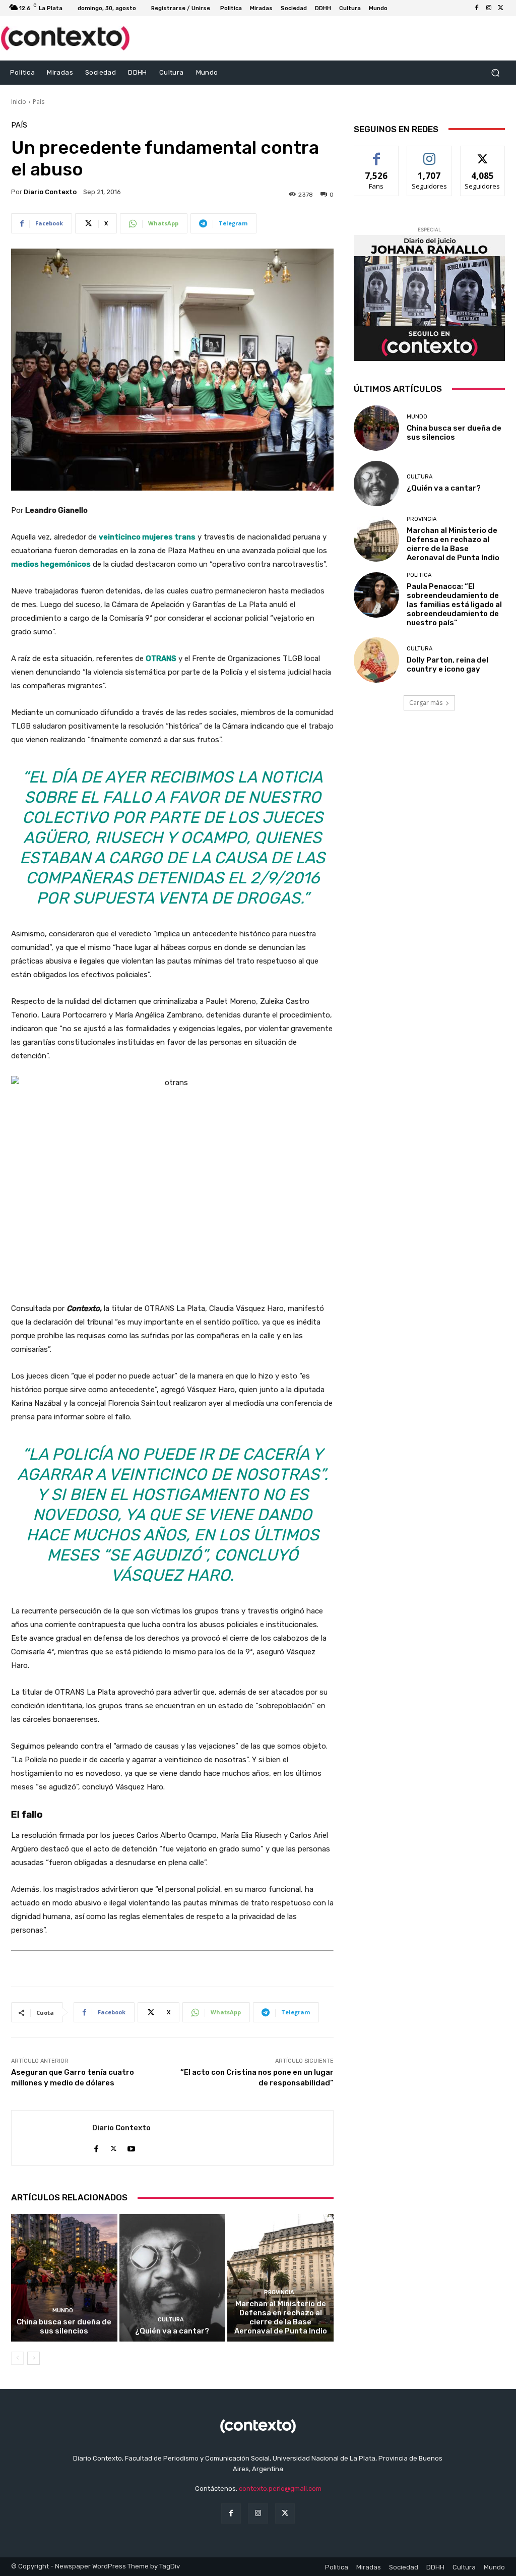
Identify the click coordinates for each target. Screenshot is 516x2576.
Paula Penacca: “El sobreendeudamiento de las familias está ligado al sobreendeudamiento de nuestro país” (454, 605)
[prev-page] (17, 2358)
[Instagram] (489, 8)
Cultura (171, 2320)
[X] (501, 8)
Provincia (279, 2292)
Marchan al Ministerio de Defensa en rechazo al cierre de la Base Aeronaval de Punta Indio (281, 2317)
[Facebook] (477, 8)
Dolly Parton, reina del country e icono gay (447, 665)
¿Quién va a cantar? (172, 2331)
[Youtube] (131, 2146)
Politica (419, 575)
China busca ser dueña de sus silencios (64, 2326)
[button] (495, 72)
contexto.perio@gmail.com (280, 2489)
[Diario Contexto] (52, 2138)
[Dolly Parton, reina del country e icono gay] (376, 660)
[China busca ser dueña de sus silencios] (64, 2278)
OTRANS (161, 658)
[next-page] (34, 2358)
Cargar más (426, 703)
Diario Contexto (50, 192)
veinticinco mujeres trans (147, 537)
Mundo (63, 2311)
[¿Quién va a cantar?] (173, 2278)
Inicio (19, 102)
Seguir (430, 154)
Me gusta (377, 154)
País (39, 102)
